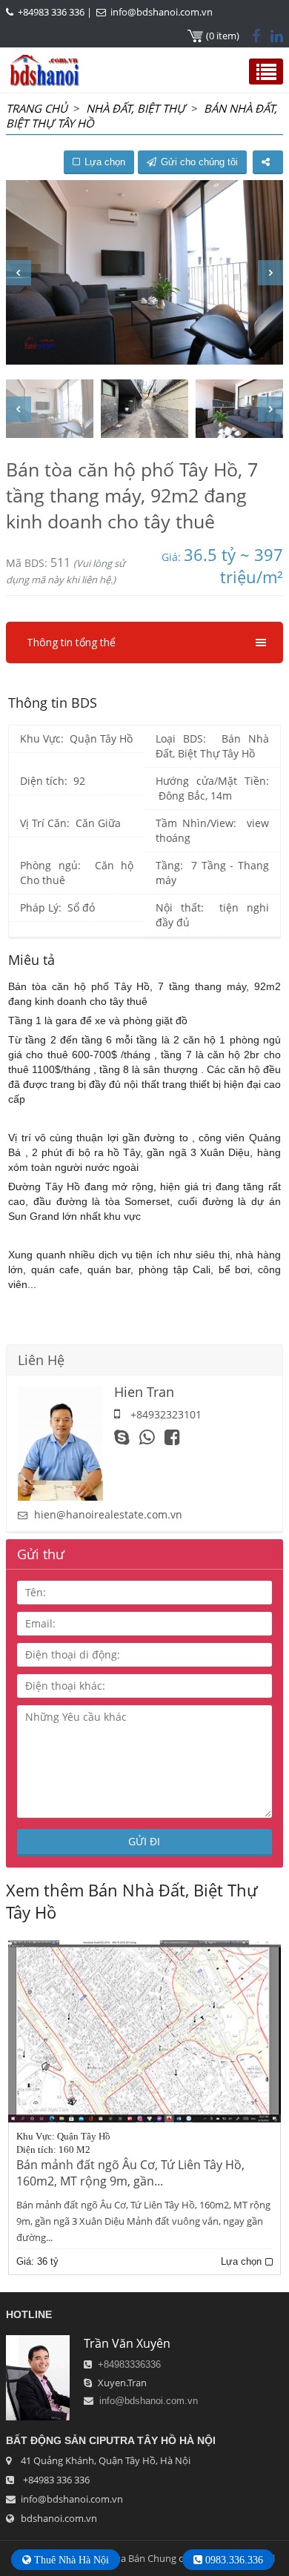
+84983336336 (129, 2364)
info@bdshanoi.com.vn (162, 12)
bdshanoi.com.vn (59, 2518)
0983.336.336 (233, 2560)
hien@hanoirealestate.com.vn (108, 1514)
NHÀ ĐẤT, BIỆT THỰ (136, 108)
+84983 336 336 (51, 12)
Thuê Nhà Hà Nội (70, 2560)
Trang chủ (37, 108)
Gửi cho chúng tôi (199, 162)
